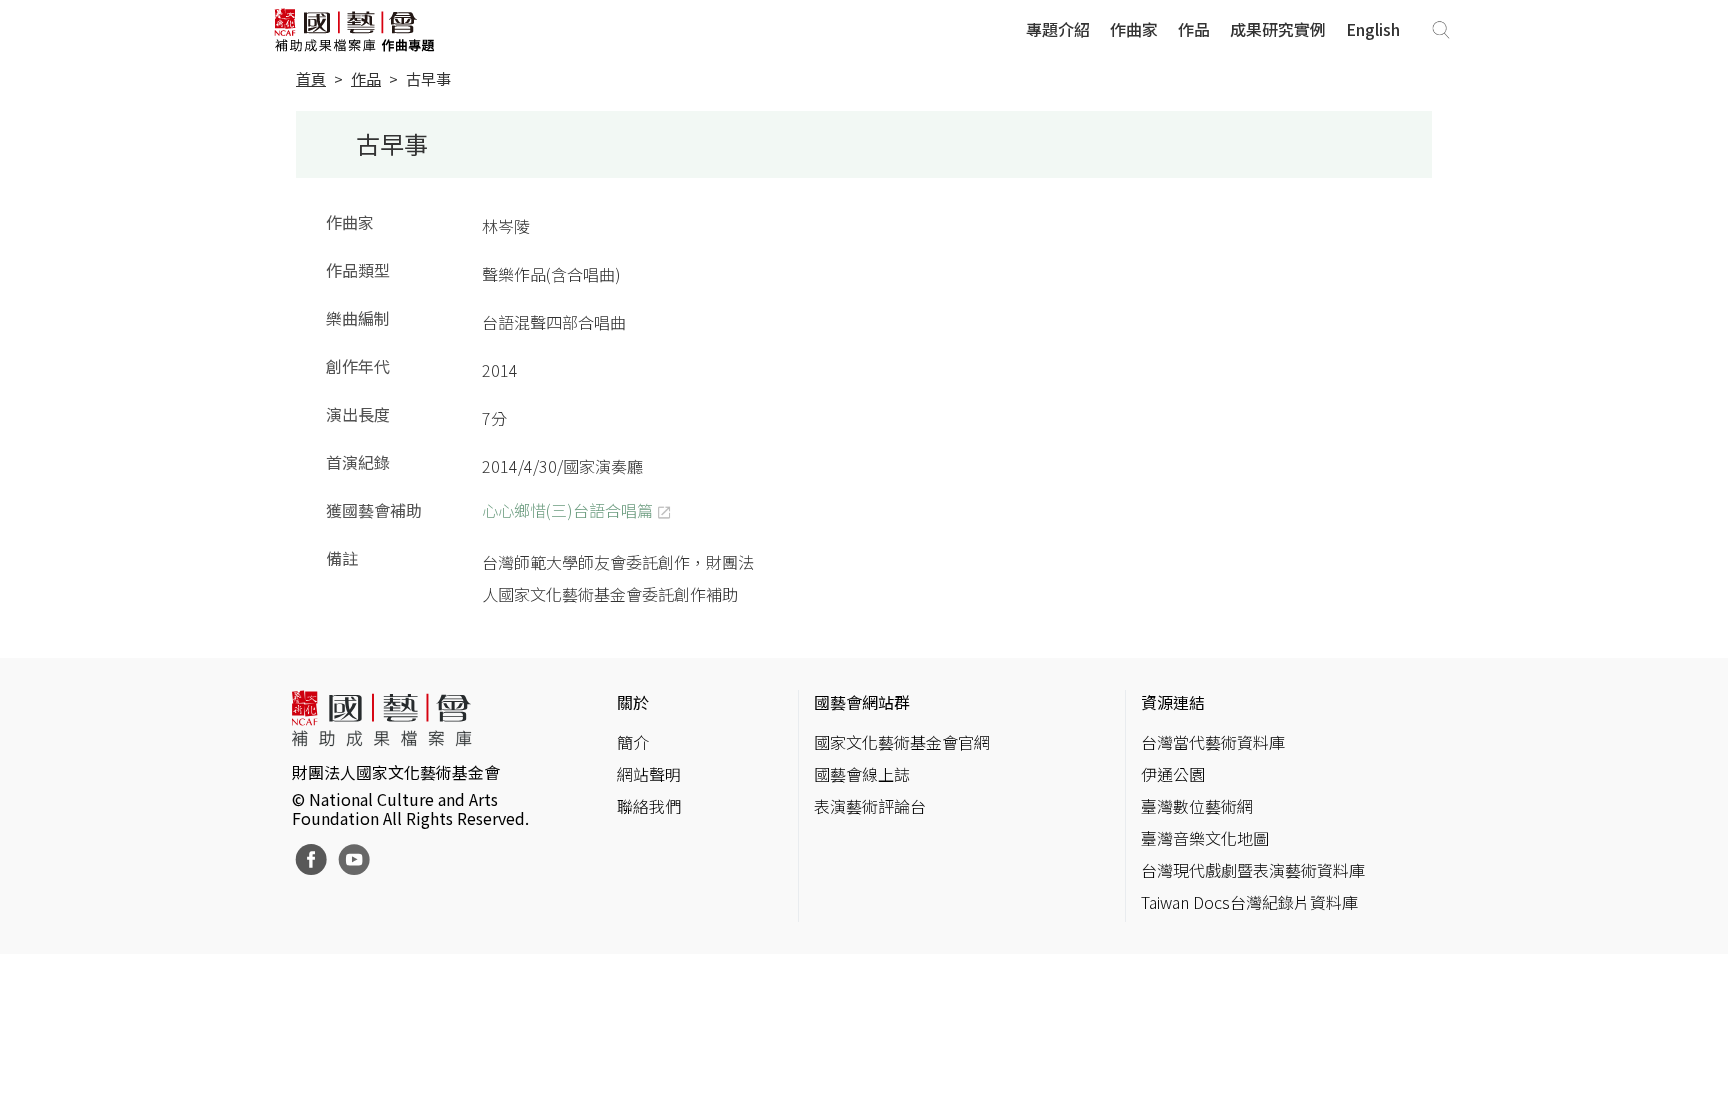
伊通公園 (1173, 774)
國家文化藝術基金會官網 (902, 742)
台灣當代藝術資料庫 (1213, 742)
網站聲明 (649, 774)
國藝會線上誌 (862, 774)
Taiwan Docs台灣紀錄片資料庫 (1249, 902)
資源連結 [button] (1173, 702)
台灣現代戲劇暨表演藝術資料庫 (1253, 870)
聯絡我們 (649, 806)
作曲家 (1134, 29)
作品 (1194, 29)
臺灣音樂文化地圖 (1205, 838)
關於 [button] (633, 702)
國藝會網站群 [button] (862, 702)
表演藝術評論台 (870, 806)
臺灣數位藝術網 (1197, 806)
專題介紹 (1058, 29)
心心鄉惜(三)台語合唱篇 (567, 510)
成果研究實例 (1278, 29)
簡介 (633, 742)
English (1373, 29)
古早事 (428, 78)
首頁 (311, 78)
